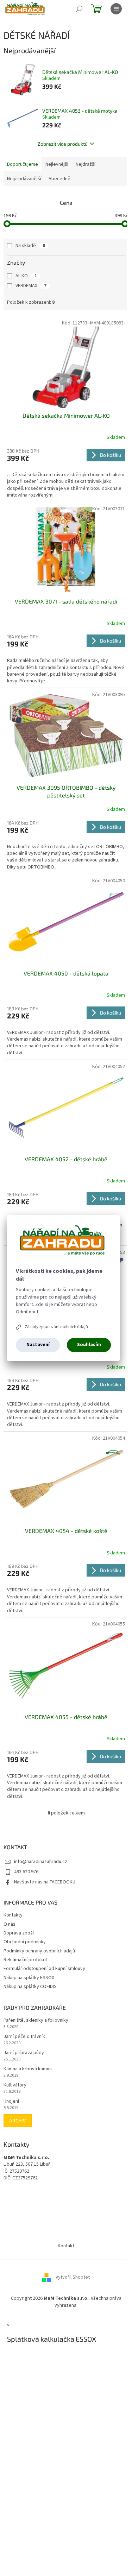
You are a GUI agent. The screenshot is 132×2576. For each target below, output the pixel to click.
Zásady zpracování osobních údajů (56, 1327)
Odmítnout (27, 1312)
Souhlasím (89, 1345)
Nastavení (38, 1345)
